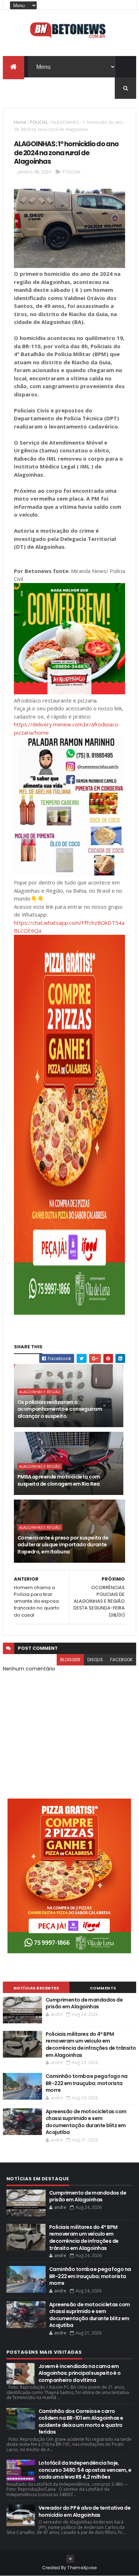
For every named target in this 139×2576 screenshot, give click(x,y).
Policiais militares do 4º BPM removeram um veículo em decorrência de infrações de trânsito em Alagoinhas (91, 2045)
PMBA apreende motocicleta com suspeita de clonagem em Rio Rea (59, 1480)
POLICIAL (39, 122)
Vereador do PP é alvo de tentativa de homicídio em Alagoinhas (84, 2511)
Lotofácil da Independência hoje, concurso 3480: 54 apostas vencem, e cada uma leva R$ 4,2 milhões (85, 2470)
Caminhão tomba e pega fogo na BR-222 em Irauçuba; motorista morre (87, 2083)
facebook (121, 1660)
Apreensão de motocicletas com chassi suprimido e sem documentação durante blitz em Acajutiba (86, 2122)
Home (20, 122)
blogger (70, 1660)
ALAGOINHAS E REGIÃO (40, 1392)
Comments (103, 1988)
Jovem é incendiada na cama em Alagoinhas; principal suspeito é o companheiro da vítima (80, 2373)
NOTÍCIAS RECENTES (36, 1988)
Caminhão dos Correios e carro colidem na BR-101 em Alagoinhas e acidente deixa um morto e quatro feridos (81, 2422)
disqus (95, 1660)
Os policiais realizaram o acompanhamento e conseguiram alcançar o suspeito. (60, 1409)
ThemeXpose (82, 2568)
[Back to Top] (70, 2559)
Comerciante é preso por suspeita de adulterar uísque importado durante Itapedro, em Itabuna (63, 1545)
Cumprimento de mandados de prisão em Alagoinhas (84, 2003)
